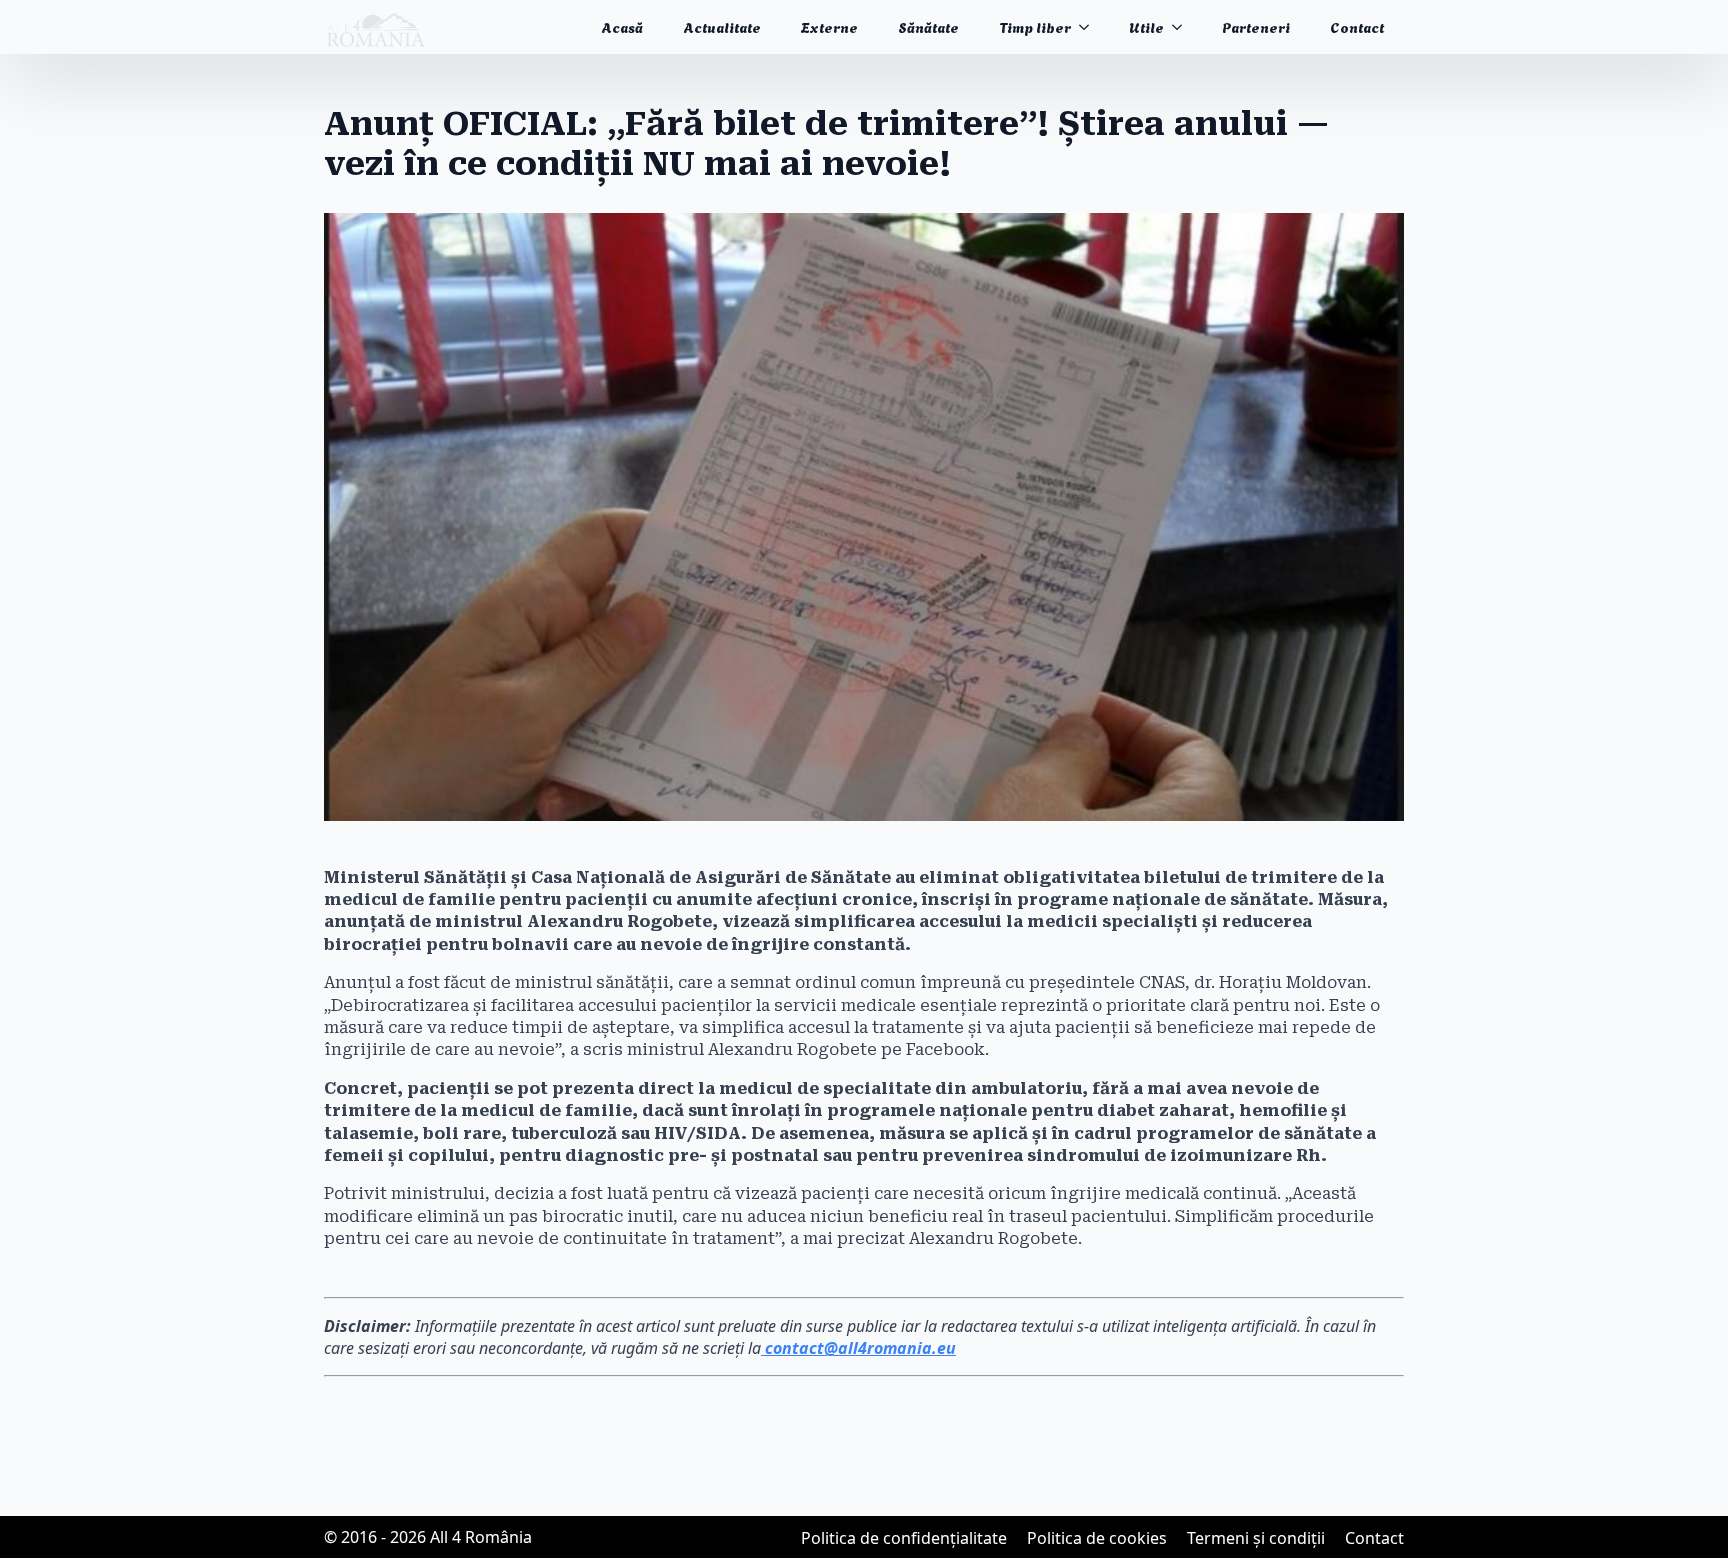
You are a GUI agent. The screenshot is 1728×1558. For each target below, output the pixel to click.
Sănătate (928, 26)
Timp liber (1035, 26)
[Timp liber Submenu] (1090, 27)
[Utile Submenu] (1183, 27)
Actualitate (722, 26)
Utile (1146, 26)
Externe (829, 26)
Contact (1357, 26)
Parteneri (1256, 26)
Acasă (622, 26)
